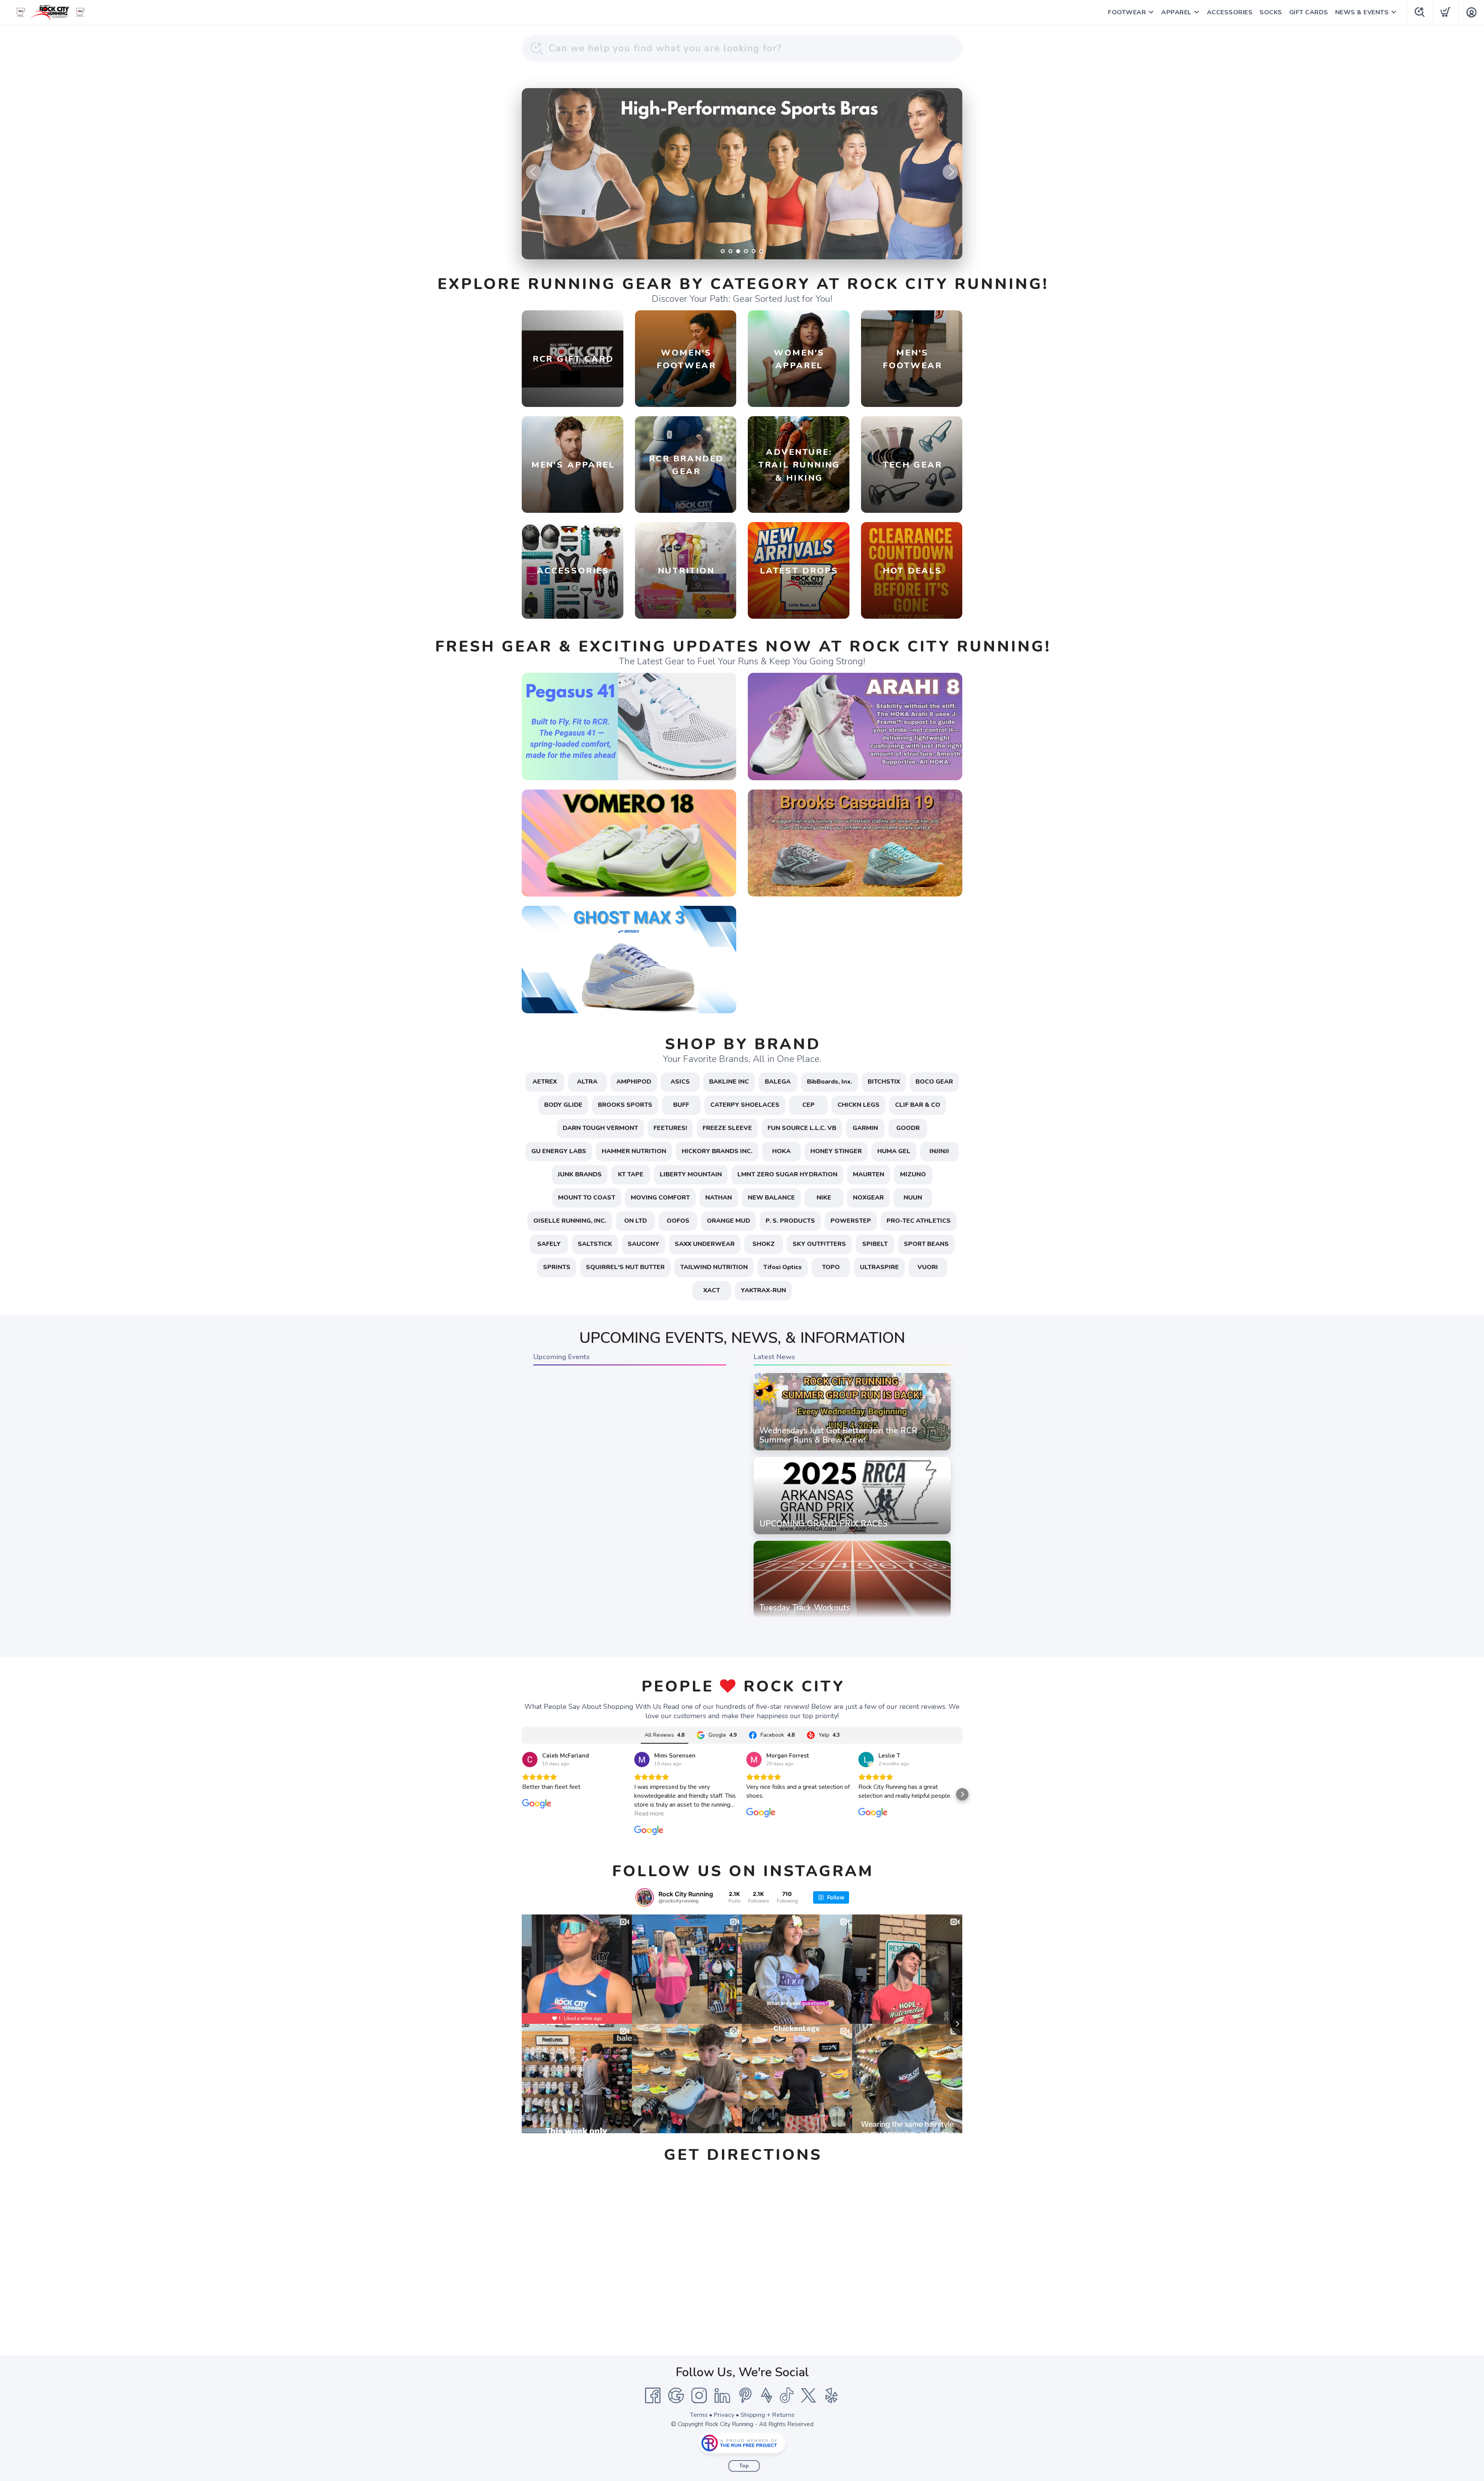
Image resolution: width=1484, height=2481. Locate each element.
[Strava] (767, 2396)
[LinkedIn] (722, 2396)
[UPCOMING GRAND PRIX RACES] (852, 1534)
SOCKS (1271, 12)
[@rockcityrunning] (645, 1897)
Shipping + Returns (768, 2415)
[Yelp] (832, 2396)
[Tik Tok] (786, 2396)
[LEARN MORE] (629, 726)
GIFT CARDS (1309, 12)
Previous (534, 172)
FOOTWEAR (1127, 12)
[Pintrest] (745, 2396)
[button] (522, 1794)
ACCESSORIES (1230, 12)
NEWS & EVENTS (1362, 12)
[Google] (676, 2396)
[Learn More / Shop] (742, 174)
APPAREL (1176, 12)
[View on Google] (530, 1760)
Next (950, 172)
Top (744, 2466)
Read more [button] (649, 1814)
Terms (699, 2415)
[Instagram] (699, 2396)
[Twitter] (808, 2396)
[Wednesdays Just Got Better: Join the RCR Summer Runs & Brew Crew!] (852, 1450)
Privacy (724, 2415)
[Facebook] (653, 2396)
